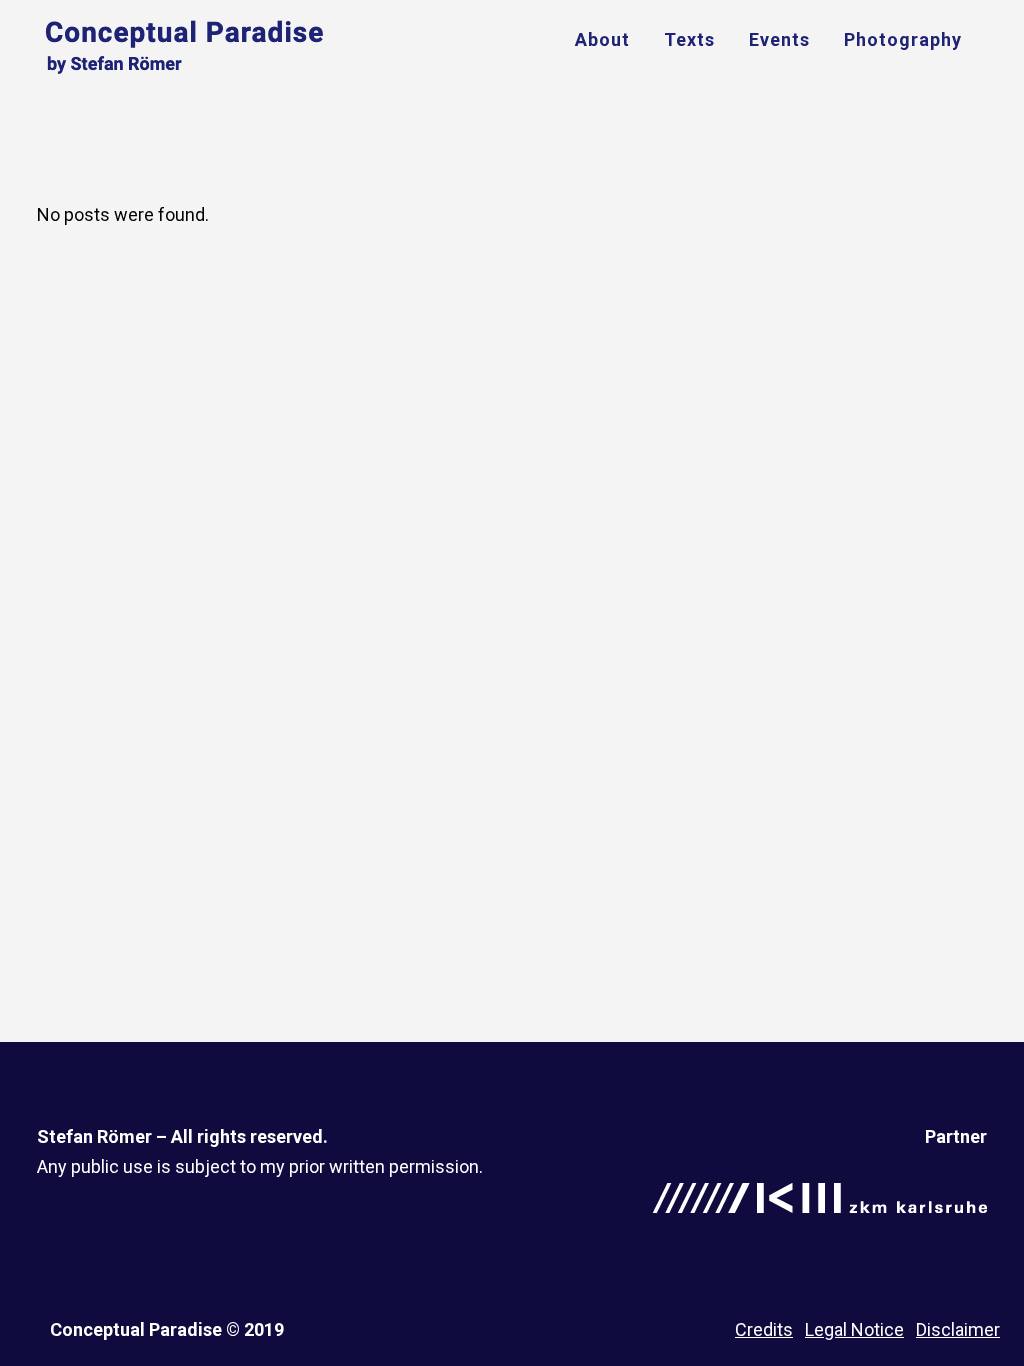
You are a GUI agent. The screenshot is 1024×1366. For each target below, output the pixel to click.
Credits (764, 1329)
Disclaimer (958, 1329)
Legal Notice (854, 1329)
